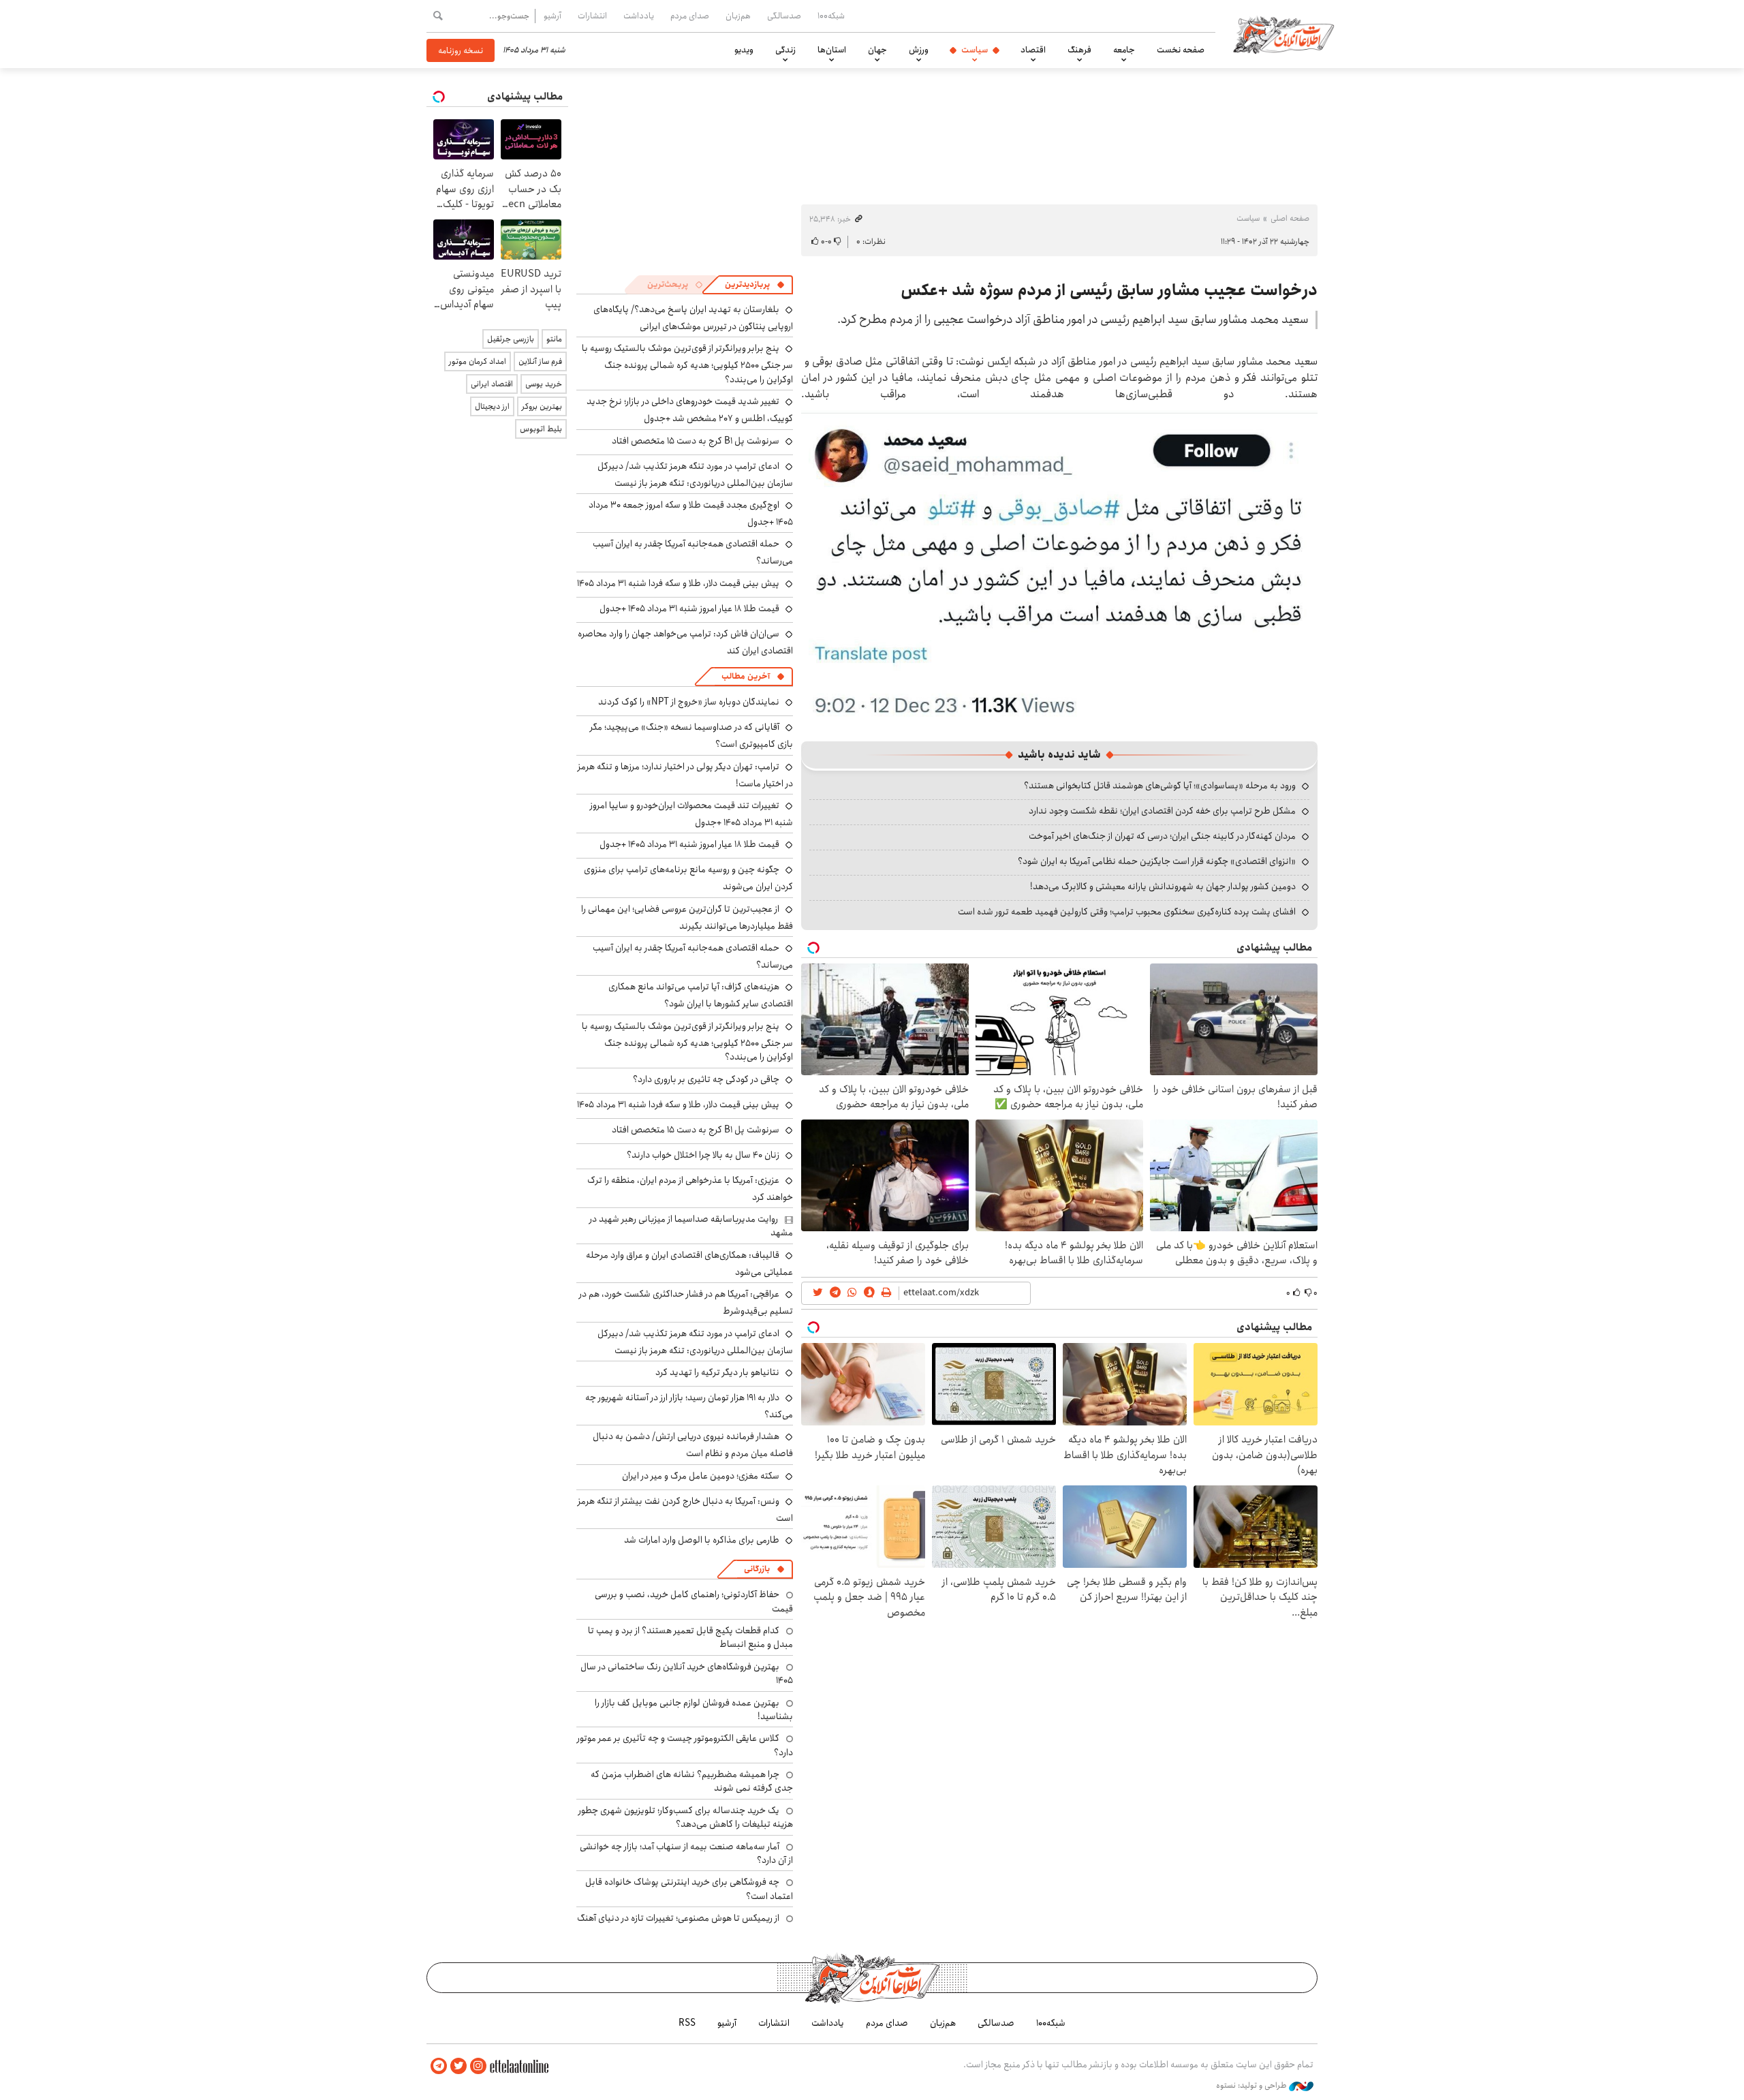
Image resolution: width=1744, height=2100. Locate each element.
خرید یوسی (544, 384)
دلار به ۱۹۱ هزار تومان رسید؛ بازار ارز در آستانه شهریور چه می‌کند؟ (689, 1406)
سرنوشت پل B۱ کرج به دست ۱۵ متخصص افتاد (696, 441)
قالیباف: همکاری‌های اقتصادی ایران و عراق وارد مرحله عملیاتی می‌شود (689, 1264)
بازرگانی (757, 1569)
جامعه (1124, 50)
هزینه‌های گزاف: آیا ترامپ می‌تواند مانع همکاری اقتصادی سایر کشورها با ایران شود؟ (701, 995)
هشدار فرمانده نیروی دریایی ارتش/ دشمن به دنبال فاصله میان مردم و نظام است (693, 1445)
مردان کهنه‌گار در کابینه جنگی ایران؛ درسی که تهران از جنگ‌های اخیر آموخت (1162, 836)
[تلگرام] (439, 2066)
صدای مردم (690, 16)
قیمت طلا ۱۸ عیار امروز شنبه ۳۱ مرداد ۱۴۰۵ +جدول (689, 608)
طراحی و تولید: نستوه (1252, 2086)
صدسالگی (784, 16)
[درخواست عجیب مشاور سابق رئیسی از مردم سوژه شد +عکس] (1059, 565)
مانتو (554, 339)
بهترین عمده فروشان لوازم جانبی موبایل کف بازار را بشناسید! (694, 1710)
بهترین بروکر (542, 406)
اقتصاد (1033, 50)
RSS (687, 2023)
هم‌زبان (738, 16)
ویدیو (744, 50)
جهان (877, 50)
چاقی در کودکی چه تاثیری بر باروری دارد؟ (706, 1079)
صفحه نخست (1181, 50)
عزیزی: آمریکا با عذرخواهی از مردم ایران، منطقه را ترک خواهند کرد (690, 1189)
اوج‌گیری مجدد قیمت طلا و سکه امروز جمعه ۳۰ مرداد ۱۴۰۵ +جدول (691, 513)
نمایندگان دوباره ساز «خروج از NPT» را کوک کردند (689, 702)
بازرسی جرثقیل (511, 339)
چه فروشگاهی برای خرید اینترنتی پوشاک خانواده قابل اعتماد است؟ (689, 1889)
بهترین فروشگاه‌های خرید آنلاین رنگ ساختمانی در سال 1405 (687, 1673)
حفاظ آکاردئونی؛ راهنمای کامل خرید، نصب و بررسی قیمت (694, 1601)
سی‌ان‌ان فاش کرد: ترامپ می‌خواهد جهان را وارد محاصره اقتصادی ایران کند (685, 642)
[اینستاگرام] (478, 2066)
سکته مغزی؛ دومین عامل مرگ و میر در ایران (701, 1476)
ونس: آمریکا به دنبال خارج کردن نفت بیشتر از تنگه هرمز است (685, 1510)
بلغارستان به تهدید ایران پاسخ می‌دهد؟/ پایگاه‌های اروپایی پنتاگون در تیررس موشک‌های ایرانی (693, 318)
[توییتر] (458, 2066)
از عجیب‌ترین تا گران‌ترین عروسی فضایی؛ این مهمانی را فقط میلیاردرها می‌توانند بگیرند (687, 917)
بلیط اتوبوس (541, 429)
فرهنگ (1079, 50)
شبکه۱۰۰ (831, 16)
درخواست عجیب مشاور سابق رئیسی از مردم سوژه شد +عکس (1109, 290)
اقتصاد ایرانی (492, 384)
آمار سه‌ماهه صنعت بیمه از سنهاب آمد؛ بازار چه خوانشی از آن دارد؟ (686, 1853)
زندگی (785, 50)
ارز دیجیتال (492, 406)
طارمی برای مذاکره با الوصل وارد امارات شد (702, 1540)
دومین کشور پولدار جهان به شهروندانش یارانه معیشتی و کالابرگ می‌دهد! (1163, 886)
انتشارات (592, 16)
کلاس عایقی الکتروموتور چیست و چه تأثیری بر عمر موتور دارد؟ (685, 1745)
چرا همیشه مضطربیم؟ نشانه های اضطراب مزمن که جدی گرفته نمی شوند (692, 1781)
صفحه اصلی (1290, 218)
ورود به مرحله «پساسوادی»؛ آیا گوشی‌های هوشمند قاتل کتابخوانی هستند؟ (1160, 786)
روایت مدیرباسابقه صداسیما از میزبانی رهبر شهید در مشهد (691, 1226)
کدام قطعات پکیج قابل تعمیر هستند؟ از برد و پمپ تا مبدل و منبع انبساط (690, 1637)
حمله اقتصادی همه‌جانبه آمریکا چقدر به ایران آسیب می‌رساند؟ (693, 956)
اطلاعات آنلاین (1283, 34)
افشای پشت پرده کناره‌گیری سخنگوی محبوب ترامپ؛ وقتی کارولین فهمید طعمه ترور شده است (1127, 912)
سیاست (975, 50)
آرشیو (552, 16)
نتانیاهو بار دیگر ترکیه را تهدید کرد (717, 1372)
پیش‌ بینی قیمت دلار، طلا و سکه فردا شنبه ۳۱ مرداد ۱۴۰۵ (678, 583)
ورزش (919, 50)
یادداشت (639, 16)
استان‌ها (832, 50)
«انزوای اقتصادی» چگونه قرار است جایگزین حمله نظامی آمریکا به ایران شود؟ (1157, 861)
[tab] (755, 285)
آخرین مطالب (746, 676)
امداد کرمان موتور (478, 361)
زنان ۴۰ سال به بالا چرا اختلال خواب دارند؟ (703, 1155)
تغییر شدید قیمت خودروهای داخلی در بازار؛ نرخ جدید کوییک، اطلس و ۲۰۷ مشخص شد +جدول (690, 410)
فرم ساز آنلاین (540, 361)
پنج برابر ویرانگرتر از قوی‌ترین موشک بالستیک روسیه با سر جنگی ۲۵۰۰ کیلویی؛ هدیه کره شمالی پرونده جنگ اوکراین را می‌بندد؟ (687, 364)
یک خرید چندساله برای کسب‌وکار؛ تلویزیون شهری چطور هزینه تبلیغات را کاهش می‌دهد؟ (686, 1817)
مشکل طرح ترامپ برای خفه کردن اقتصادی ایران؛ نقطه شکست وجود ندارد (1162, 811)
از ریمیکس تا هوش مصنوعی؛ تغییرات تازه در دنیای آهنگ (678, 1918)
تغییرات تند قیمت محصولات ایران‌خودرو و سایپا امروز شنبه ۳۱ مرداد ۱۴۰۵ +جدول (691, 814)
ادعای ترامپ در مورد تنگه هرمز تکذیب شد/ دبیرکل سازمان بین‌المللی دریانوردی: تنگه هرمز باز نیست (695, 475)
